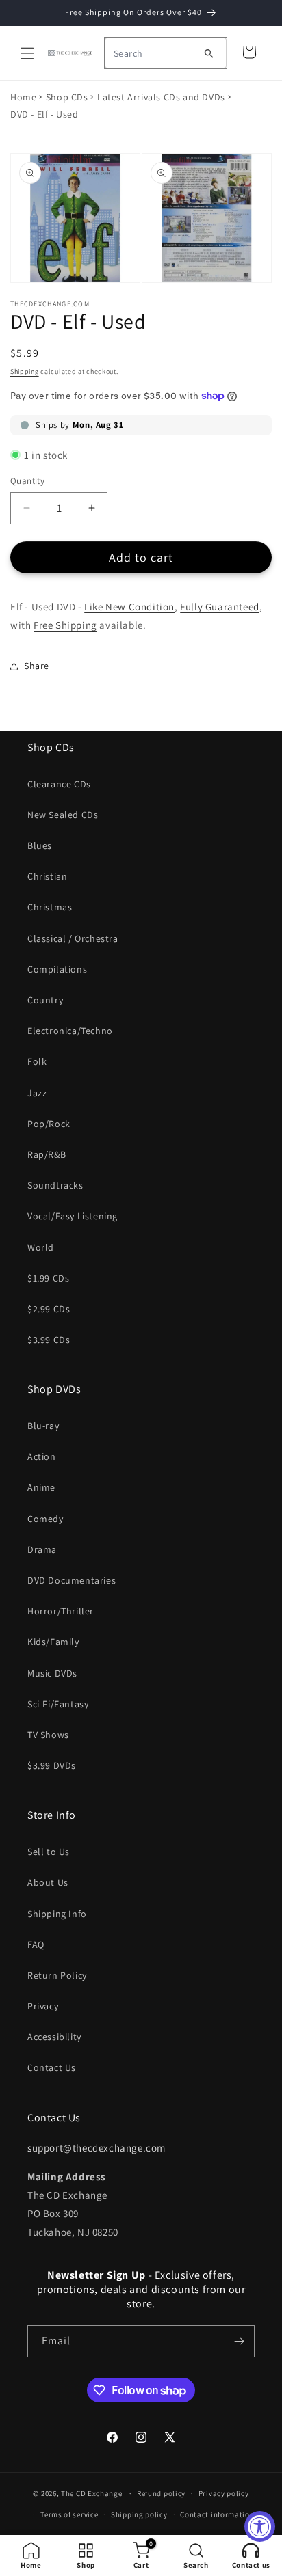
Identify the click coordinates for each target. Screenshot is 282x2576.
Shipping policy (139, 2514)
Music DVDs (52, 1673)
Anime (41, 1487)
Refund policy (161, 2493)
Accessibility (54, 2037)
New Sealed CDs (63, 815)
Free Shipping (65, 625)
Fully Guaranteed (220, 607)
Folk (37, 1061)
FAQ (36, 1944)
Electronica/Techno (70, 1031)
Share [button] (37, 666)
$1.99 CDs (48, 1278)
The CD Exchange (92, 2493)
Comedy (46, 1519)
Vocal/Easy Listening (73, 1216)
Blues (40, 845)
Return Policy (57, 1975)
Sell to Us (49, 1852)
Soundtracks (55, 1185)
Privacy (43, 2006)
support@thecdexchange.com (97, 2148)
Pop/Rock (49, 1124)
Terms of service (69, 2514)
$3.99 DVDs (52, 1765)
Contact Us (52, 2067)
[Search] (209, 53)
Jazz (37, 1093)
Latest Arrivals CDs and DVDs (161, 97)
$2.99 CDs (49, 1309)
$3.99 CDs (49, 1340)
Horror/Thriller (61, 1611)
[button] (27, 53)
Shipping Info (57, 1914)
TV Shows (48, 1735)
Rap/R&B (47, 1154)
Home (23, 97)
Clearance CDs (59, 784)
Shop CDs (67, 97)
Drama (42, 1549)
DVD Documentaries (72, 1580)
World (41, 1247)
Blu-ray (43, 1426)
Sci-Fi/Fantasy (58, 1704)
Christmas (50, 907)
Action (42, 1456)
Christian (47, 876)
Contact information (217, 2514)
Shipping (25, 371)
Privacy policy (224, 2493)
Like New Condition (129, 607)
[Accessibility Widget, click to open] (260, 2526)
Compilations (57, 969)
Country (45, 1000)
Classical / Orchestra (73, 938)
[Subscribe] (239, 2341)
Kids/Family (53, 1642)
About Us (48, 1882)
